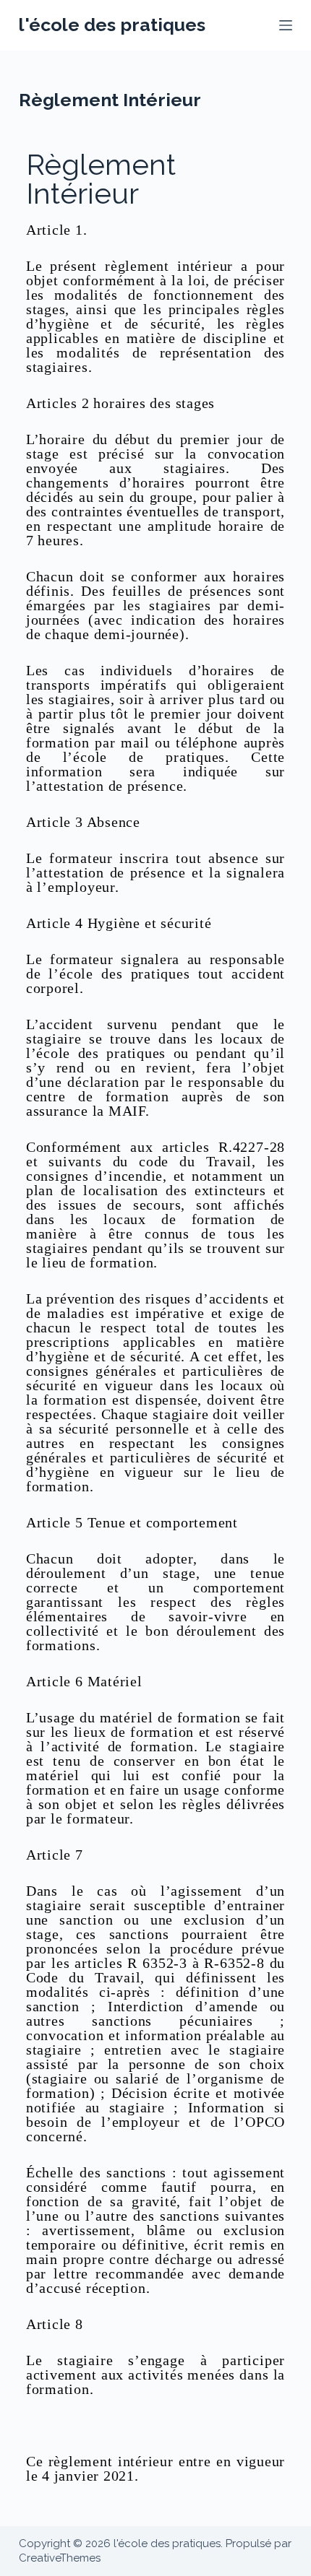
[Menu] (286, 25)
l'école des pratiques (112, 25)
